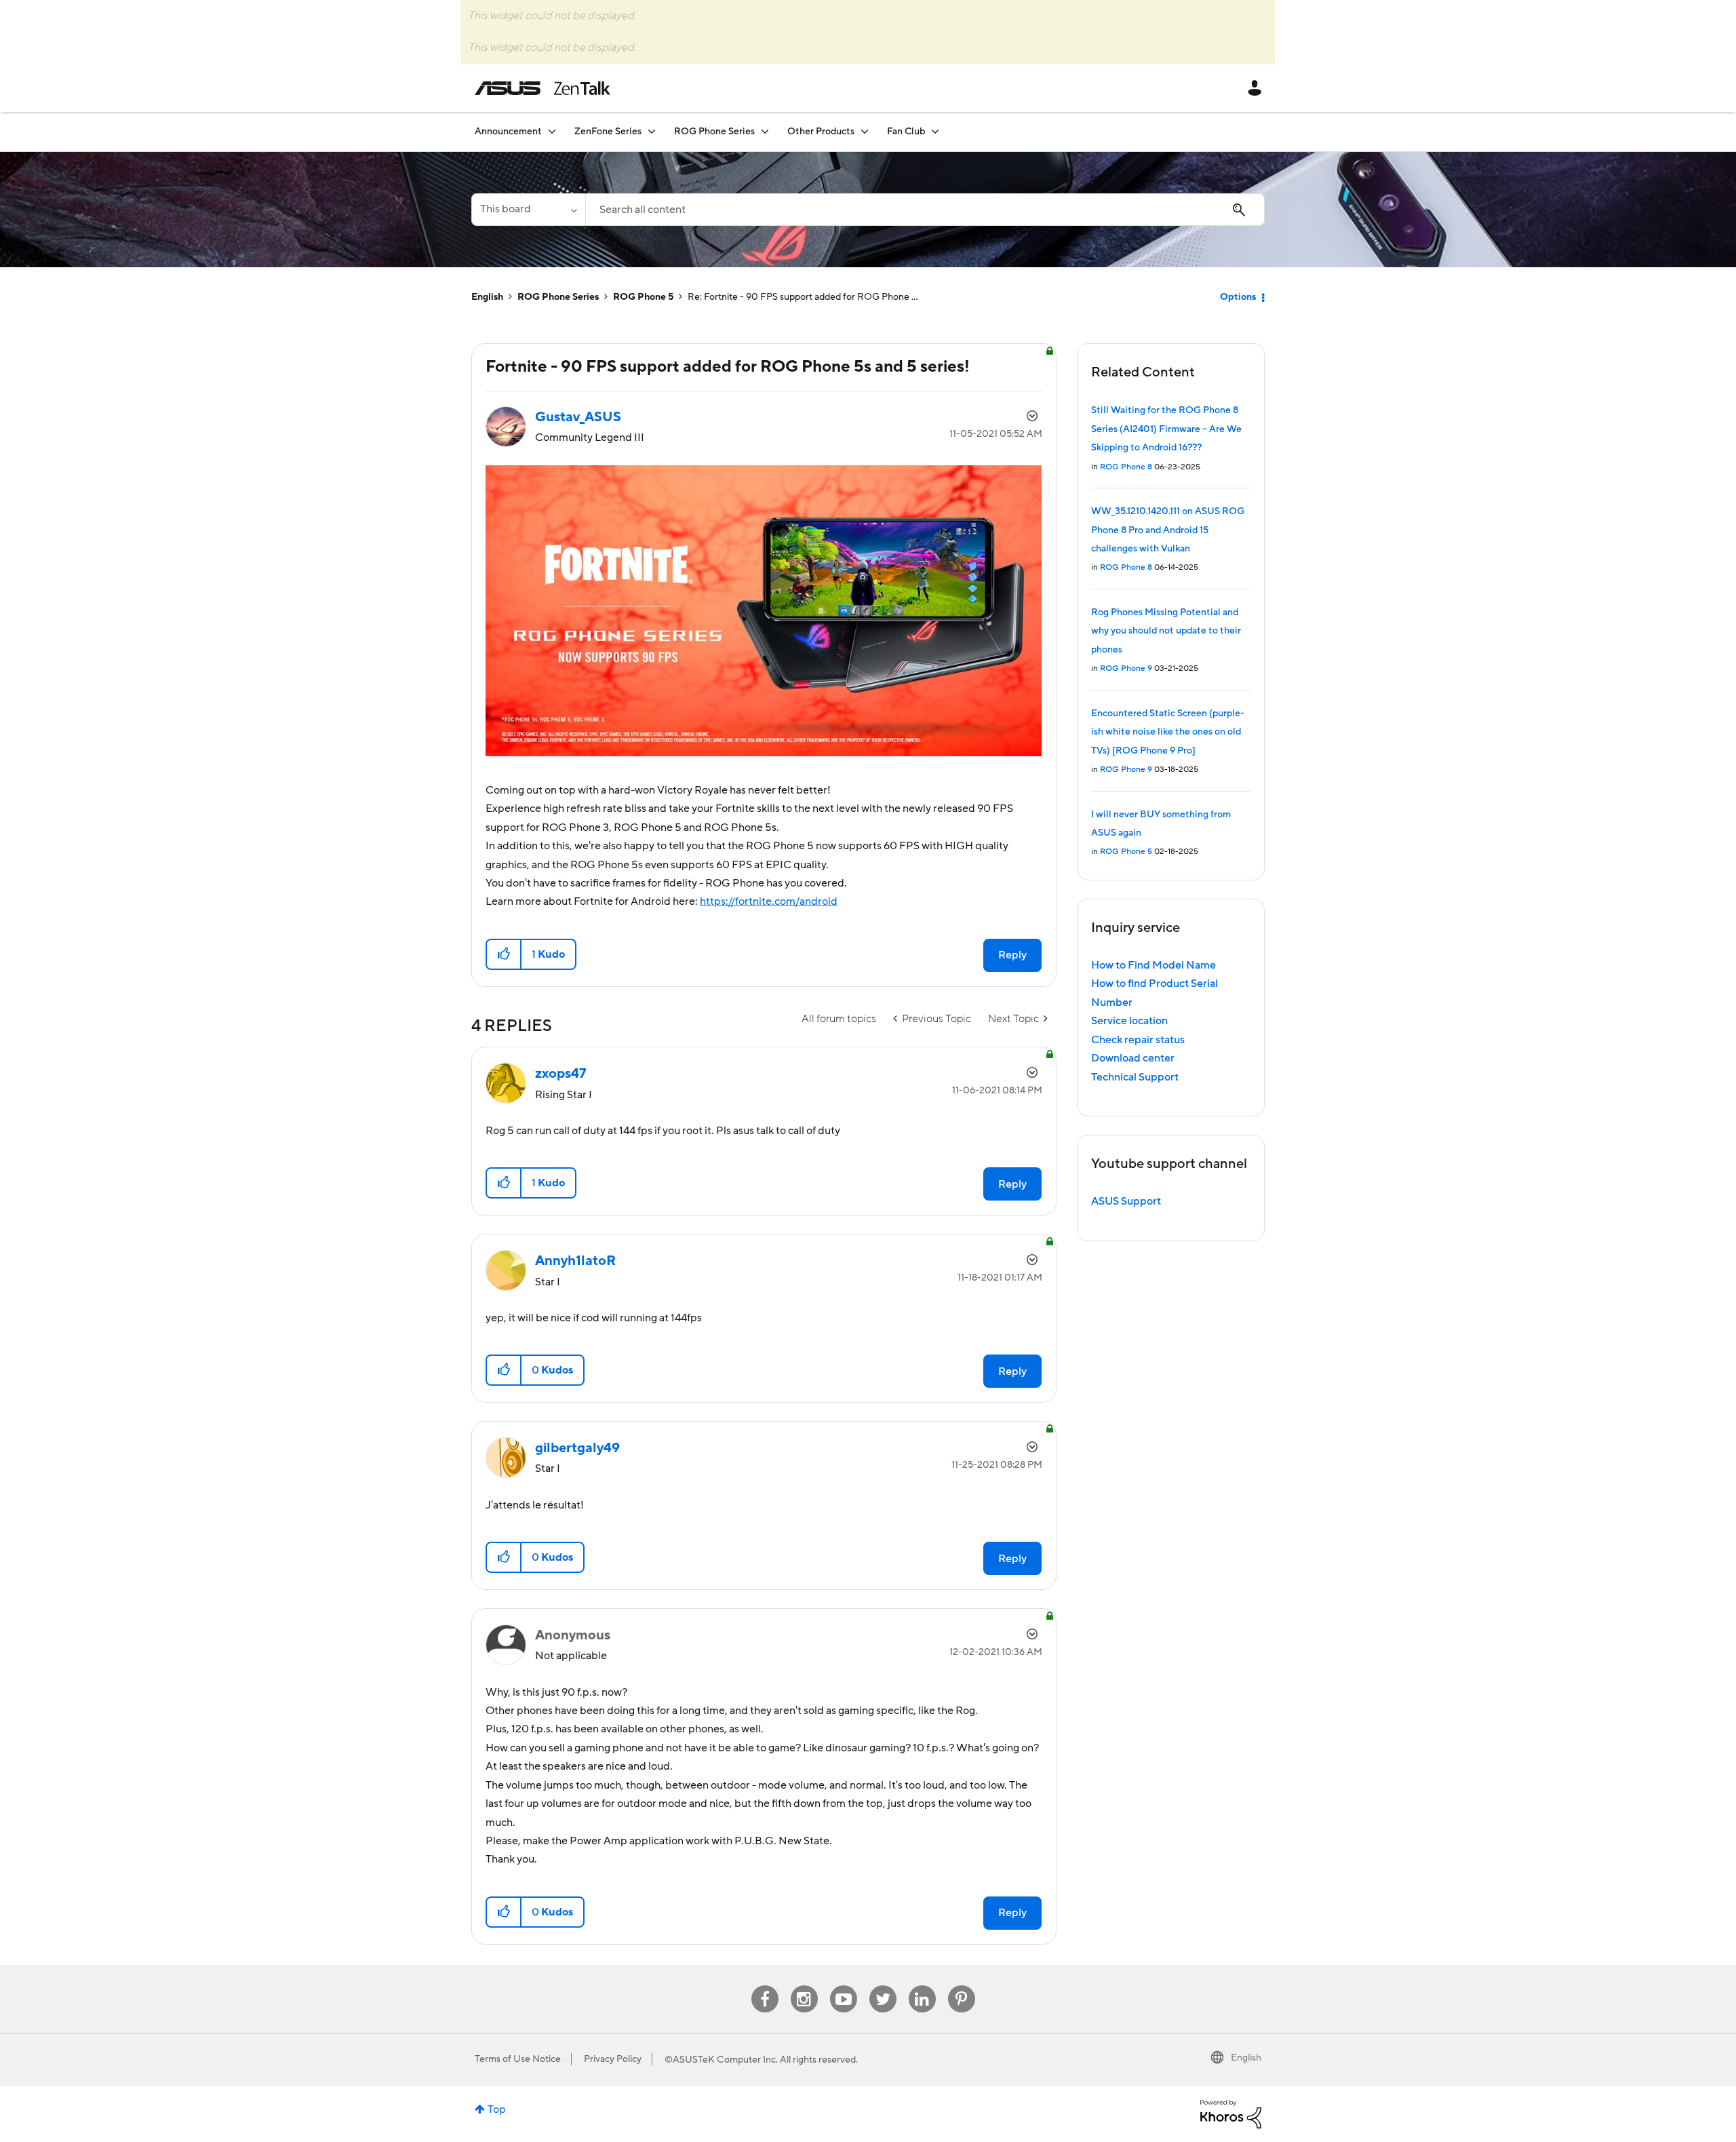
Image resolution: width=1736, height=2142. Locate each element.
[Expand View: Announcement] (552, 131)
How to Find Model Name (1153, 965)
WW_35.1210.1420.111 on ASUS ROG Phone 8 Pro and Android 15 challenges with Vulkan (1168, 530)
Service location (1129, 1021)
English (487, 297)
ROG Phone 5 (643, 297)
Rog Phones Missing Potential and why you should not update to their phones (1166, 631)
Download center (1133, 1058)
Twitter (883, 1986)
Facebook (765, 1986)
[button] (504, 954)
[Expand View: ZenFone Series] (652, 131)
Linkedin (922, 1986)
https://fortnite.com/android (769, 901)
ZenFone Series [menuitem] (608, 132)
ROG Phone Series (558, 297)
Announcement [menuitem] (508, 132)
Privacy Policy (613, 2059)
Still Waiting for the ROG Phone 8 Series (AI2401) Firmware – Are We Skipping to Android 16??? (1166, 429)
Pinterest (962, 1986)
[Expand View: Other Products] (865, 131)
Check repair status (1138, 1040)
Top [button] (497, 2109)
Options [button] (1238, 297)
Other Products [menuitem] (821, 132)
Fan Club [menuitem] (906, 132)
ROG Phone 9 (1126, 668)
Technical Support (1135, 1077)
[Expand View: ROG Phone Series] (765, 131)
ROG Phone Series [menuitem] (714, 132)
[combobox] (925, 210)
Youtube (844, 1986)
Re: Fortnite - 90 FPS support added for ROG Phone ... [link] (803, 297)
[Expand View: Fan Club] (935, 131)
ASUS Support (1126, 1201)
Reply (1012, 955)
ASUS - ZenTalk (542, 88)
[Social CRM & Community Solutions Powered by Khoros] (1231, 2114)
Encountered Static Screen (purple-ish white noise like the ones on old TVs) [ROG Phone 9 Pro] (1168, 732)
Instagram (804, 1986)
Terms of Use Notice (518, 2059)
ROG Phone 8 (1126, 467)
